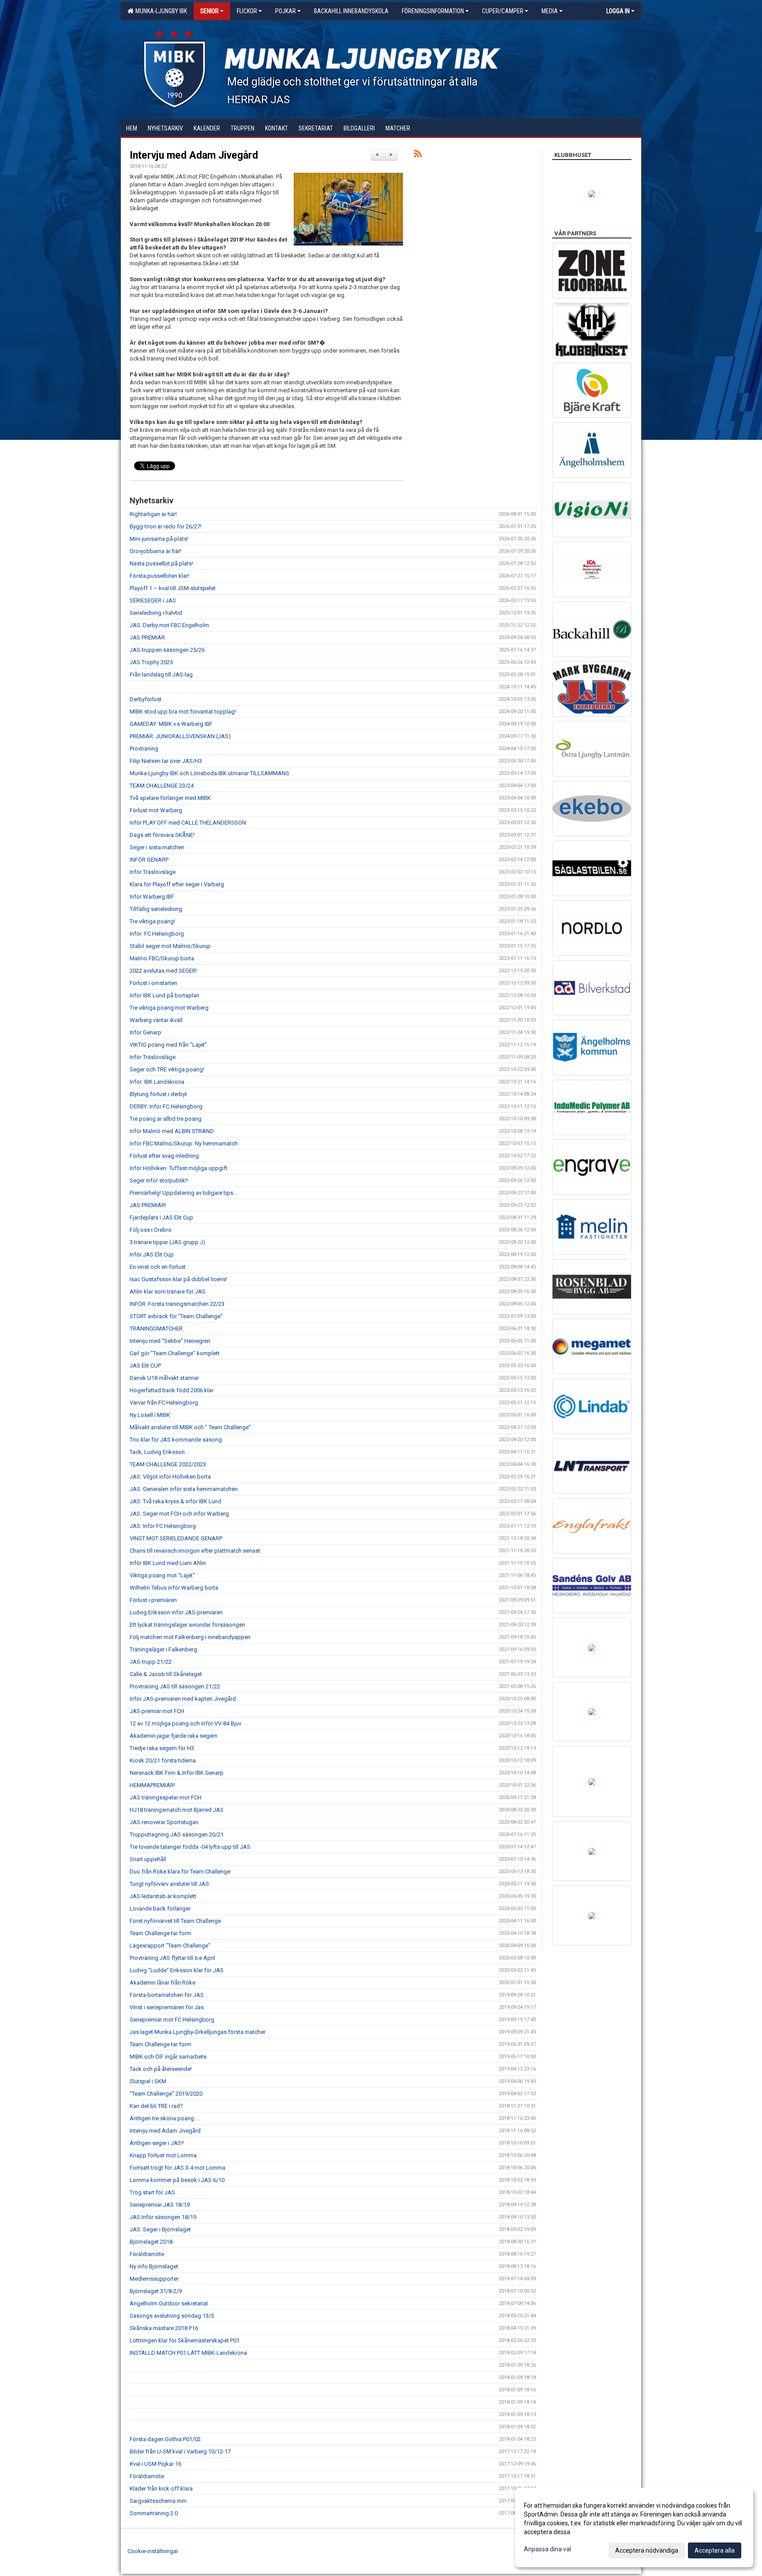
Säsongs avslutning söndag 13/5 (172, 2316)
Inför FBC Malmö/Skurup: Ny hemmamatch (184, 1143)
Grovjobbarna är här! (155, 551)
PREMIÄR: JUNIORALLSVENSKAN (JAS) (180, 736)
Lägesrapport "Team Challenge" (170, 1946)
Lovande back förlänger (160, 1909)
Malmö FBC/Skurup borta (162, 958)
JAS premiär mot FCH (157, 1711)
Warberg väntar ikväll (156, 1020)
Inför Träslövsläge (153, 872)
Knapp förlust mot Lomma (163, 2155)
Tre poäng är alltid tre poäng (166, 1119)
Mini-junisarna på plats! (159, 539)
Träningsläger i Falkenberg (163, 1649)
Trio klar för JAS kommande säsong (176, 1440)
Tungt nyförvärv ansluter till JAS (169, 1884)
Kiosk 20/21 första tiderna (163, 1760)
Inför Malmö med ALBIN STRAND (172, 1131)
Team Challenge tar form (161, 1933)
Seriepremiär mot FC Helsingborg (172, 2020)
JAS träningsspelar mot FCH (166, 1797)
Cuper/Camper (503, 11)
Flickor (247, 11)
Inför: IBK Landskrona (157, 1082)
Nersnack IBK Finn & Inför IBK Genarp (177, 1773)
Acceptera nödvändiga (647, 2550)
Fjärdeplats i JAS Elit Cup (161, 1217)
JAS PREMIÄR (147, 637)
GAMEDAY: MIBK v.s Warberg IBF (171, 724)
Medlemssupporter (154, 2279)
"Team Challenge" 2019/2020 (166, 2094)
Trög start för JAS (152, 2192)
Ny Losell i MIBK (150, 1415)
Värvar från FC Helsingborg (164, 1403)
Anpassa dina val (547, 2549)
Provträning (144, 749)
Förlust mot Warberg (156, 810)
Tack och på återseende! (161, 2069)
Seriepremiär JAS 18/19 (160, 2205)
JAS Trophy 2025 (151, 662)
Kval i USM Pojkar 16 (155, 2464)
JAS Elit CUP (145, 1366)
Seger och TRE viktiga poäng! (167, 1069)
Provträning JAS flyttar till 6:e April (172, 1958)
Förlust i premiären (153, 1600)
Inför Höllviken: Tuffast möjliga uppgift (179, 1168)
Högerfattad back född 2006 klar (172, 1390)
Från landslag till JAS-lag (161, 675)
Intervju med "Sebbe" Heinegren (170, 1341)
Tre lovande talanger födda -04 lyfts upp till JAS (190, 1847)
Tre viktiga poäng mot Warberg (169, 1008)
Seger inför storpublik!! (159, 1180)
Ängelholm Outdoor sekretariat (169, 2303)
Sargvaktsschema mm (158, 2501)
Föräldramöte (147, 2254)
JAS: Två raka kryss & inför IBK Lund (176, 1501)
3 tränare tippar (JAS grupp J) (167, 1242)
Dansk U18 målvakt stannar (164, 1378)
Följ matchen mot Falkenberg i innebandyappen (190, 1637)
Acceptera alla (715, 2550)
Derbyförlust (146, 699)
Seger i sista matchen (157, 847)
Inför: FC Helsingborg (157, 934)
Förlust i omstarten (153, 983)
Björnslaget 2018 (151, 2242)
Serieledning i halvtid (156, 613)
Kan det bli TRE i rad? (156, 2106)
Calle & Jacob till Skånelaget (166, 1674)
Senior (209, 11)
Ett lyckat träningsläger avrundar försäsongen (187, 1625)
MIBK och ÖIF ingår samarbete (168, 2057)
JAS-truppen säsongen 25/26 (167, 650)
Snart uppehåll (148, 1859)
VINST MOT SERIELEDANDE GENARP (176, 1538)
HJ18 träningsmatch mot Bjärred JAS (177, 1810)
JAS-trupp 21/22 (151, 1662)
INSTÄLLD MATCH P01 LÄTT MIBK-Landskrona (188, 2353)
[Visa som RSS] (418, 155)
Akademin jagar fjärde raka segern (174, 1736)
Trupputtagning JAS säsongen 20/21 (177, 1834)
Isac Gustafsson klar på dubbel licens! (178, 1279)
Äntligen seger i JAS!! (157, 2143)
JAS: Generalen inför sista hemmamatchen (184, 1489)
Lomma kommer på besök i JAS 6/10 (177, 2180)
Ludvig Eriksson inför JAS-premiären (176, 1612)
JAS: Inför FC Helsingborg (163, 1526)
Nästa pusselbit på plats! (161, 563)
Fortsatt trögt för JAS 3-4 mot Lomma (177, 2168)
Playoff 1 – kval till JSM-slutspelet (173, 588)
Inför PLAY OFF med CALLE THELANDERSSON (188, 823)
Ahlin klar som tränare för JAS (168, 1292)
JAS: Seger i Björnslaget (160, 2229)
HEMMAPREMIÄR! (152, 1785)
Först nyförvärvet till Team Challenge (175, 1921)
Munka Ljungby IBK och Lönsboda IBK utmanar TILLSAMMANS (209, 773)
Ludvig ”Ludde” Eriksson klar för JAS (177, 1970)
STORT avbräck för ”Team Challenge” (176, 1316)
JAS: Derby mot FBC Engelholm (169, 625)
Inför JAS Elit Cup (152, 1255)
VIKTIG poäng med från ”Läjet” (168, 1045)
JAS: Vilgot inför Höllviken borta (170, 1477)
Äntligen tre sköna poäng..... (165, 2118)
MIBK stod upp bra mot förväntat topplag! (183, 712)
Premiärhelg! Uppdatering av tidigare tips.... (184, 1193)
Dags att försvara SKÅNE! (162, 835)
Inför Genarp (146, 1032)
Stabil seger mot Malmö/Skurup (170, 946)
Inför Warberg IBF (152, 897)
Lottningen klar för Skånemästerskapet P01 (185, 2340)
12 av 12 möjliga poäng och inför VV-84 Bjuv (185, 1723)
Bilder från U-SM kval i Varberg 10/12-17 (180, 2451)
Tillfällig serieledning (156, 909)
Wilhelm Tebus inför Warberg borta (174, 1588)
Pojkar (286, 11)
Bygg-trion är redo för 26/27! (166, 526)
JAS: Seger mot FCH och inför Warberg (179, 1514)
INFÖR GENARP (149, 860)
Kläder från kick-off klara (161, 2489)
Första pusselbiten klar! (159, 576)
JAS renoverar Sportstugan (164, 1822)
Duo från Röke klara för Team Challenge (180, 1872)
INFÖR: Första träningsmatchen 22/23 (177, 1304)
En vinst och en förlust (158, 1267)
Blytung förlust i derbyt (158, 1094)
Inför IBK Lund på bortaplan (164, 995)
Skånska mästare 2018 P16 (164, 2328)
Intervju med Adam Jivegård (194, 155)
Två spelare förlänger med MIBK (170, 798)
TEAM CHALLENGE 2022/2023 (168, 1464)
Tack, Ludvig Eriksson (157, 1452)
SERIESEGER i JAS (153, 600)
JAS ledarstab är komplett (163, 1896)
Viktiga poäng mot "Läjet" (162, 1575)
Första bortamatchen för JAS (167, 1995)
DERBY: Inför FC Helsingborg (166, 1106)
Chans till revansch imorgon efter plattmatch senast (195, 1551)
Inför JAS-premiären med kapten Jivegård (183, 1699)
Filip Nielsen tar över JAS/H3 (166, 761)
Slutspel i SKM (148, 2081)
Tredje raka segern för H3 (162, 1748)
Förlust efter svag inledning (164, 1156)
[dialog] (634, 2528)
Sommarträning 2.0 (154, 2513)
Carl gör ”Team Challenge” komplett (175, 1353)
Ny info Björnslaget (154, 2266)
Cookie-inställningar (153, 2551)
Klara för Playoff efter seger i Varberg (177, 884)
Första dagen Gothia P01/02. (166, 2439)
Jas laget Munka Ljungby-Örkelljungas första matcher (198, 2032)
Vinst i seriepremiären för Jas (167, 2007)
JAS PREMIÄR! (148, 1205)
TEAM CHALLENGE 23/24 (162, 786)
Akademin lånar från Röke (162, 1983)
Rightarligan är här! (153, 514)
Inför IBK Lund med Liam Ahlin (168, 1563)
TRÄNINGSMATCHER (156, 1329)
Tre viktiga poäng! (152, 921)
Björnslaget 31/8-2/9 (156, 2291)
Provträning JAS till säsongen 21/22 (175, 1686)
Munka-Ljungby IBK (160, 11)
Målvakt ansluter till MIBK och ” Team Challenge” (190, 1427)
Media (550, 11)
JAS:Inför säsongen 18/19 (163, 2217)
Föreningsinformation (433, 11)
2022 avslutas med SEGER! (163, 971)
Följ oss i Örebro (151, 1230)
